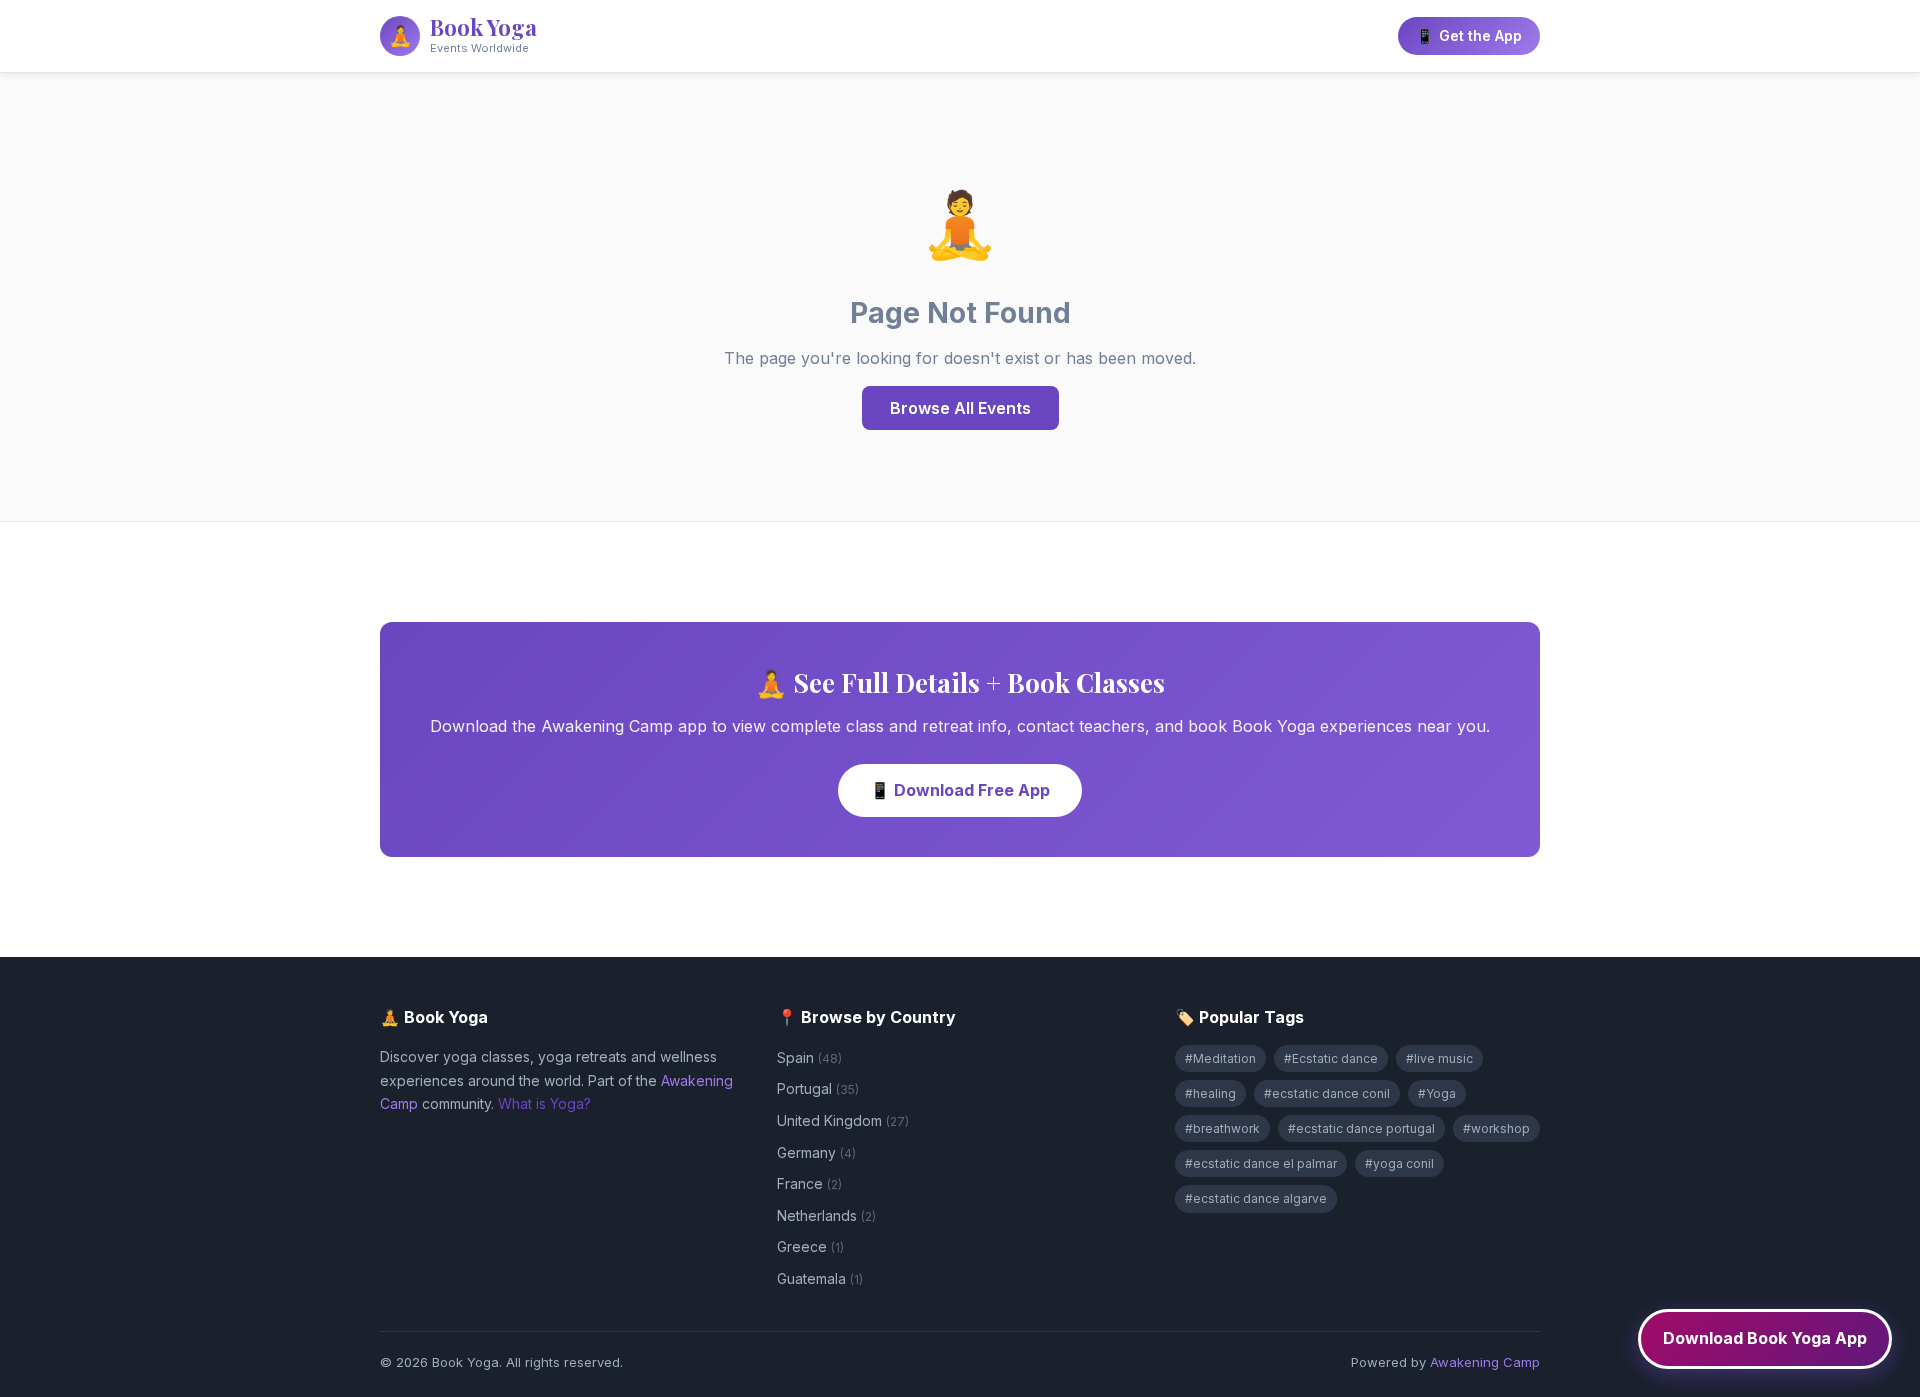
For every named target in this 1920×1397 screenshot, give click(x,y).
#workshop (1496, 1128)
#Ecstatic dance (1331, 1058)
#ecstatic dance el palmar (1261, 1163)
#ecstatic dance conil (1327, 1093)
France (809, 1183)
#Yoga (1437, 1093)
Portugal (818, 1088)
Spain (809, 1057)
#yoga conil (1399, 1163)
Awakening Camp (1485, 1362)
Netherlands (826, 1215)
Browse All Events (960, 408)
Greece (810, 1246)
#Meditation (1220, 1058)
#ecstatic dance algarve (1256, 1198)
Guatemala (820, 1278)
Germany (816, 1152)
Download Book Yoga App (1765, 1338)
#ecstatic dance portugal (1361, 1128)
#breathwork (1222, 1128)
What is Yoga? (544, 1103)
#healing (1210, 1093)
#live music (1439, 1058)
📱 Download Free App (960, 790)
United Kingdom (843, 1120)
